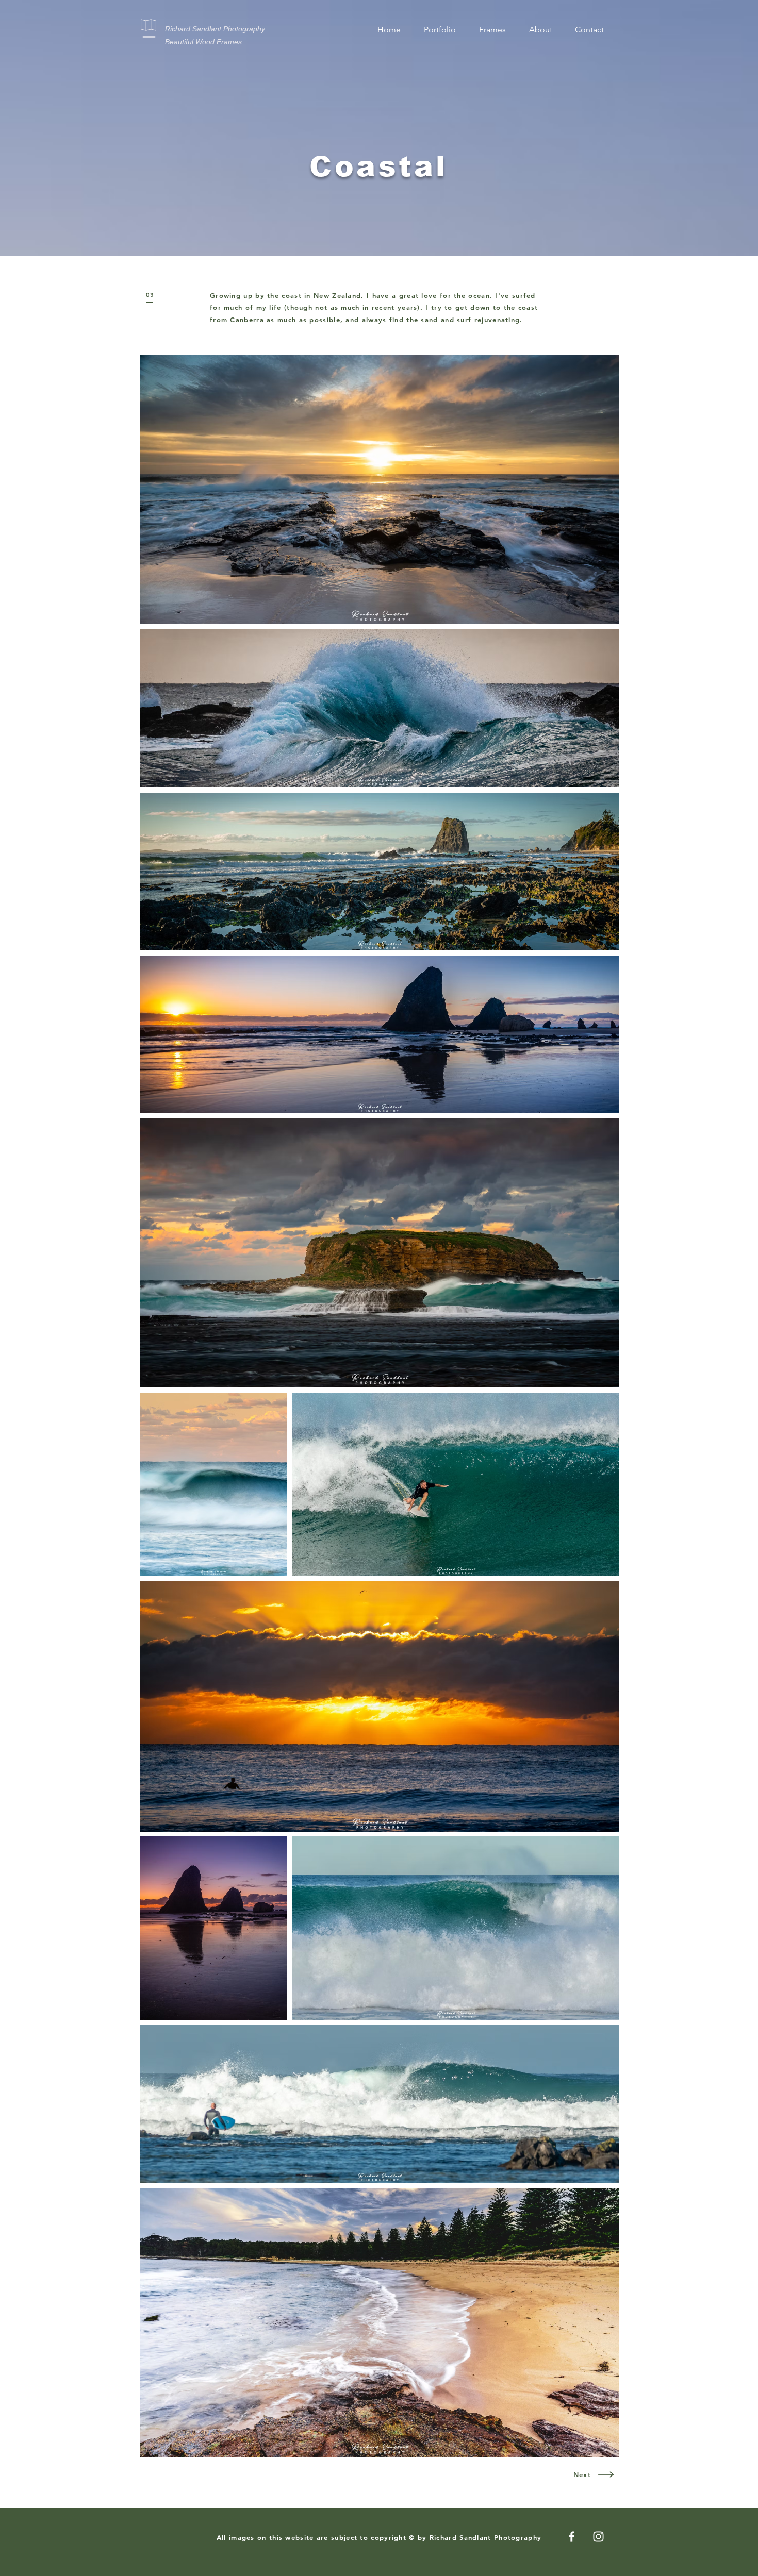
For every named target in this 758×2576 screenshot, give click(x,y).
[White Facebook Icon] (572, 2537)
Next (582, 2474)
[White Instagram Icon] (598, 2537)
